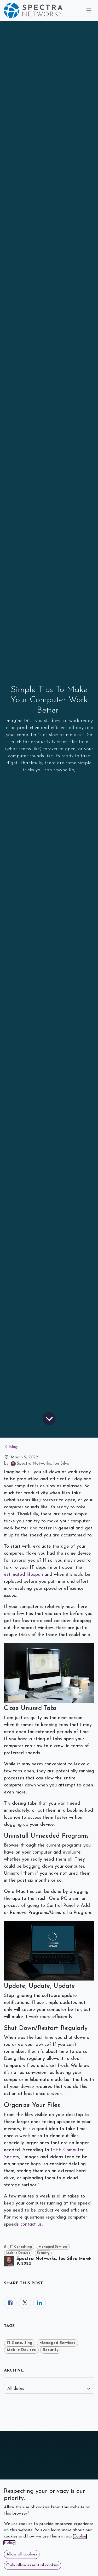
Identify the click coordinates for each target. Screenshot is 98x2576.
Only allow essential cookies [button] (33, 2565)
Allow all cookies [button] (22, 2554)
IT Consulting (21, 2247)
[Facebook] (10, 2303)
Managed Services (53, 2247)
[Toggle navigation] (89, 11)
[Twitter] (25, 2303)
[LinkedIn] (39, 2303)
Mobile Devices (18, 2253)
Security (43, 2253)
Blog (13, 1447)
